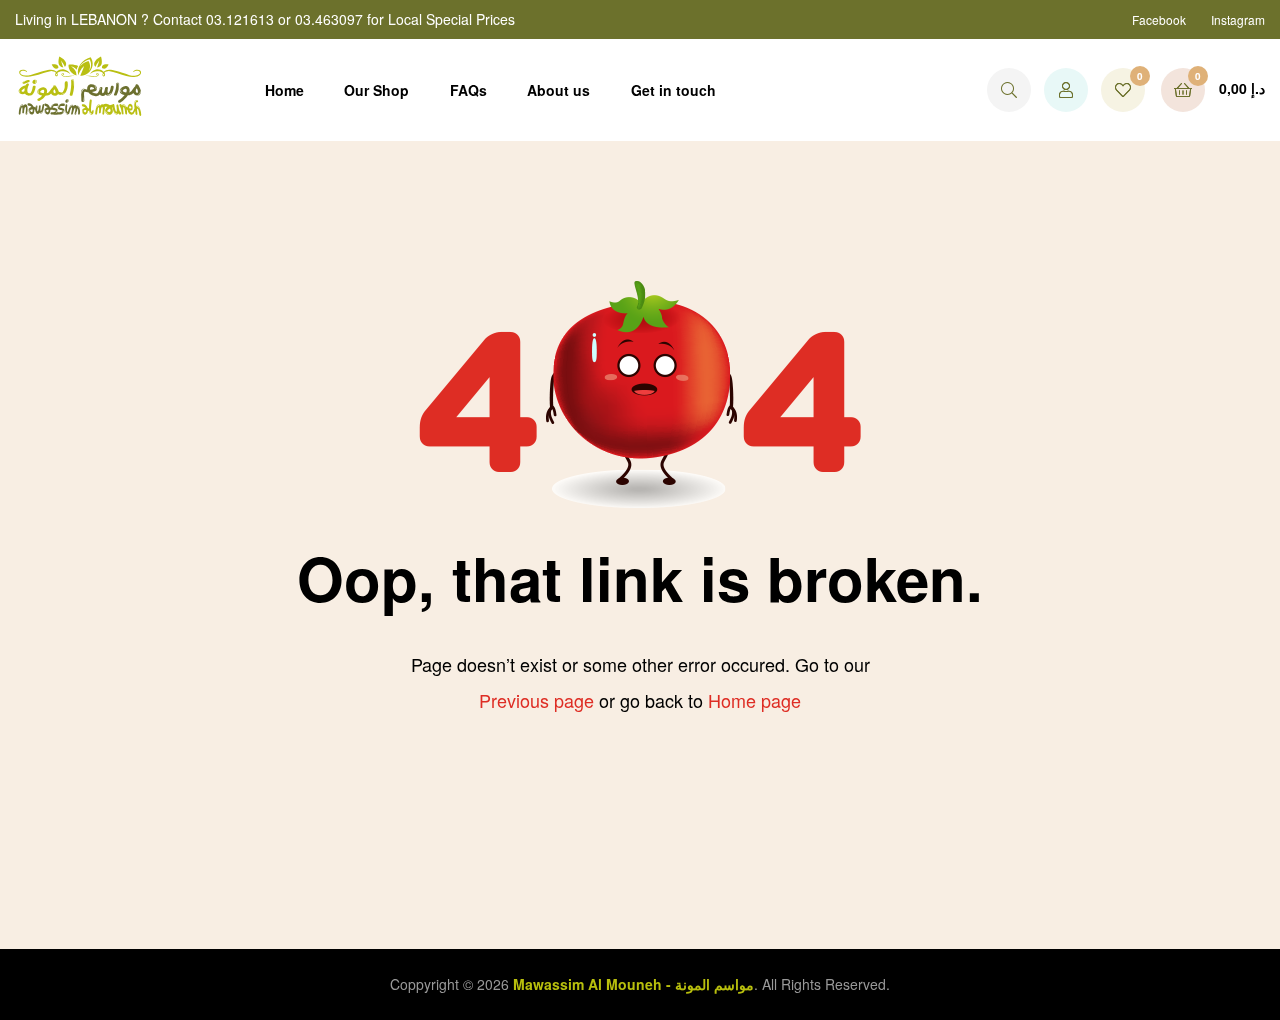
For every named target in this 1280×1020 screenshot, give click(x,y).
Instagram (1238, 19)
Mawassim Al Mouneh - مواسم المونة (633, 984)
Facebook (1159, 19)
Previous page (536, 700)
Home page (754, 700)
